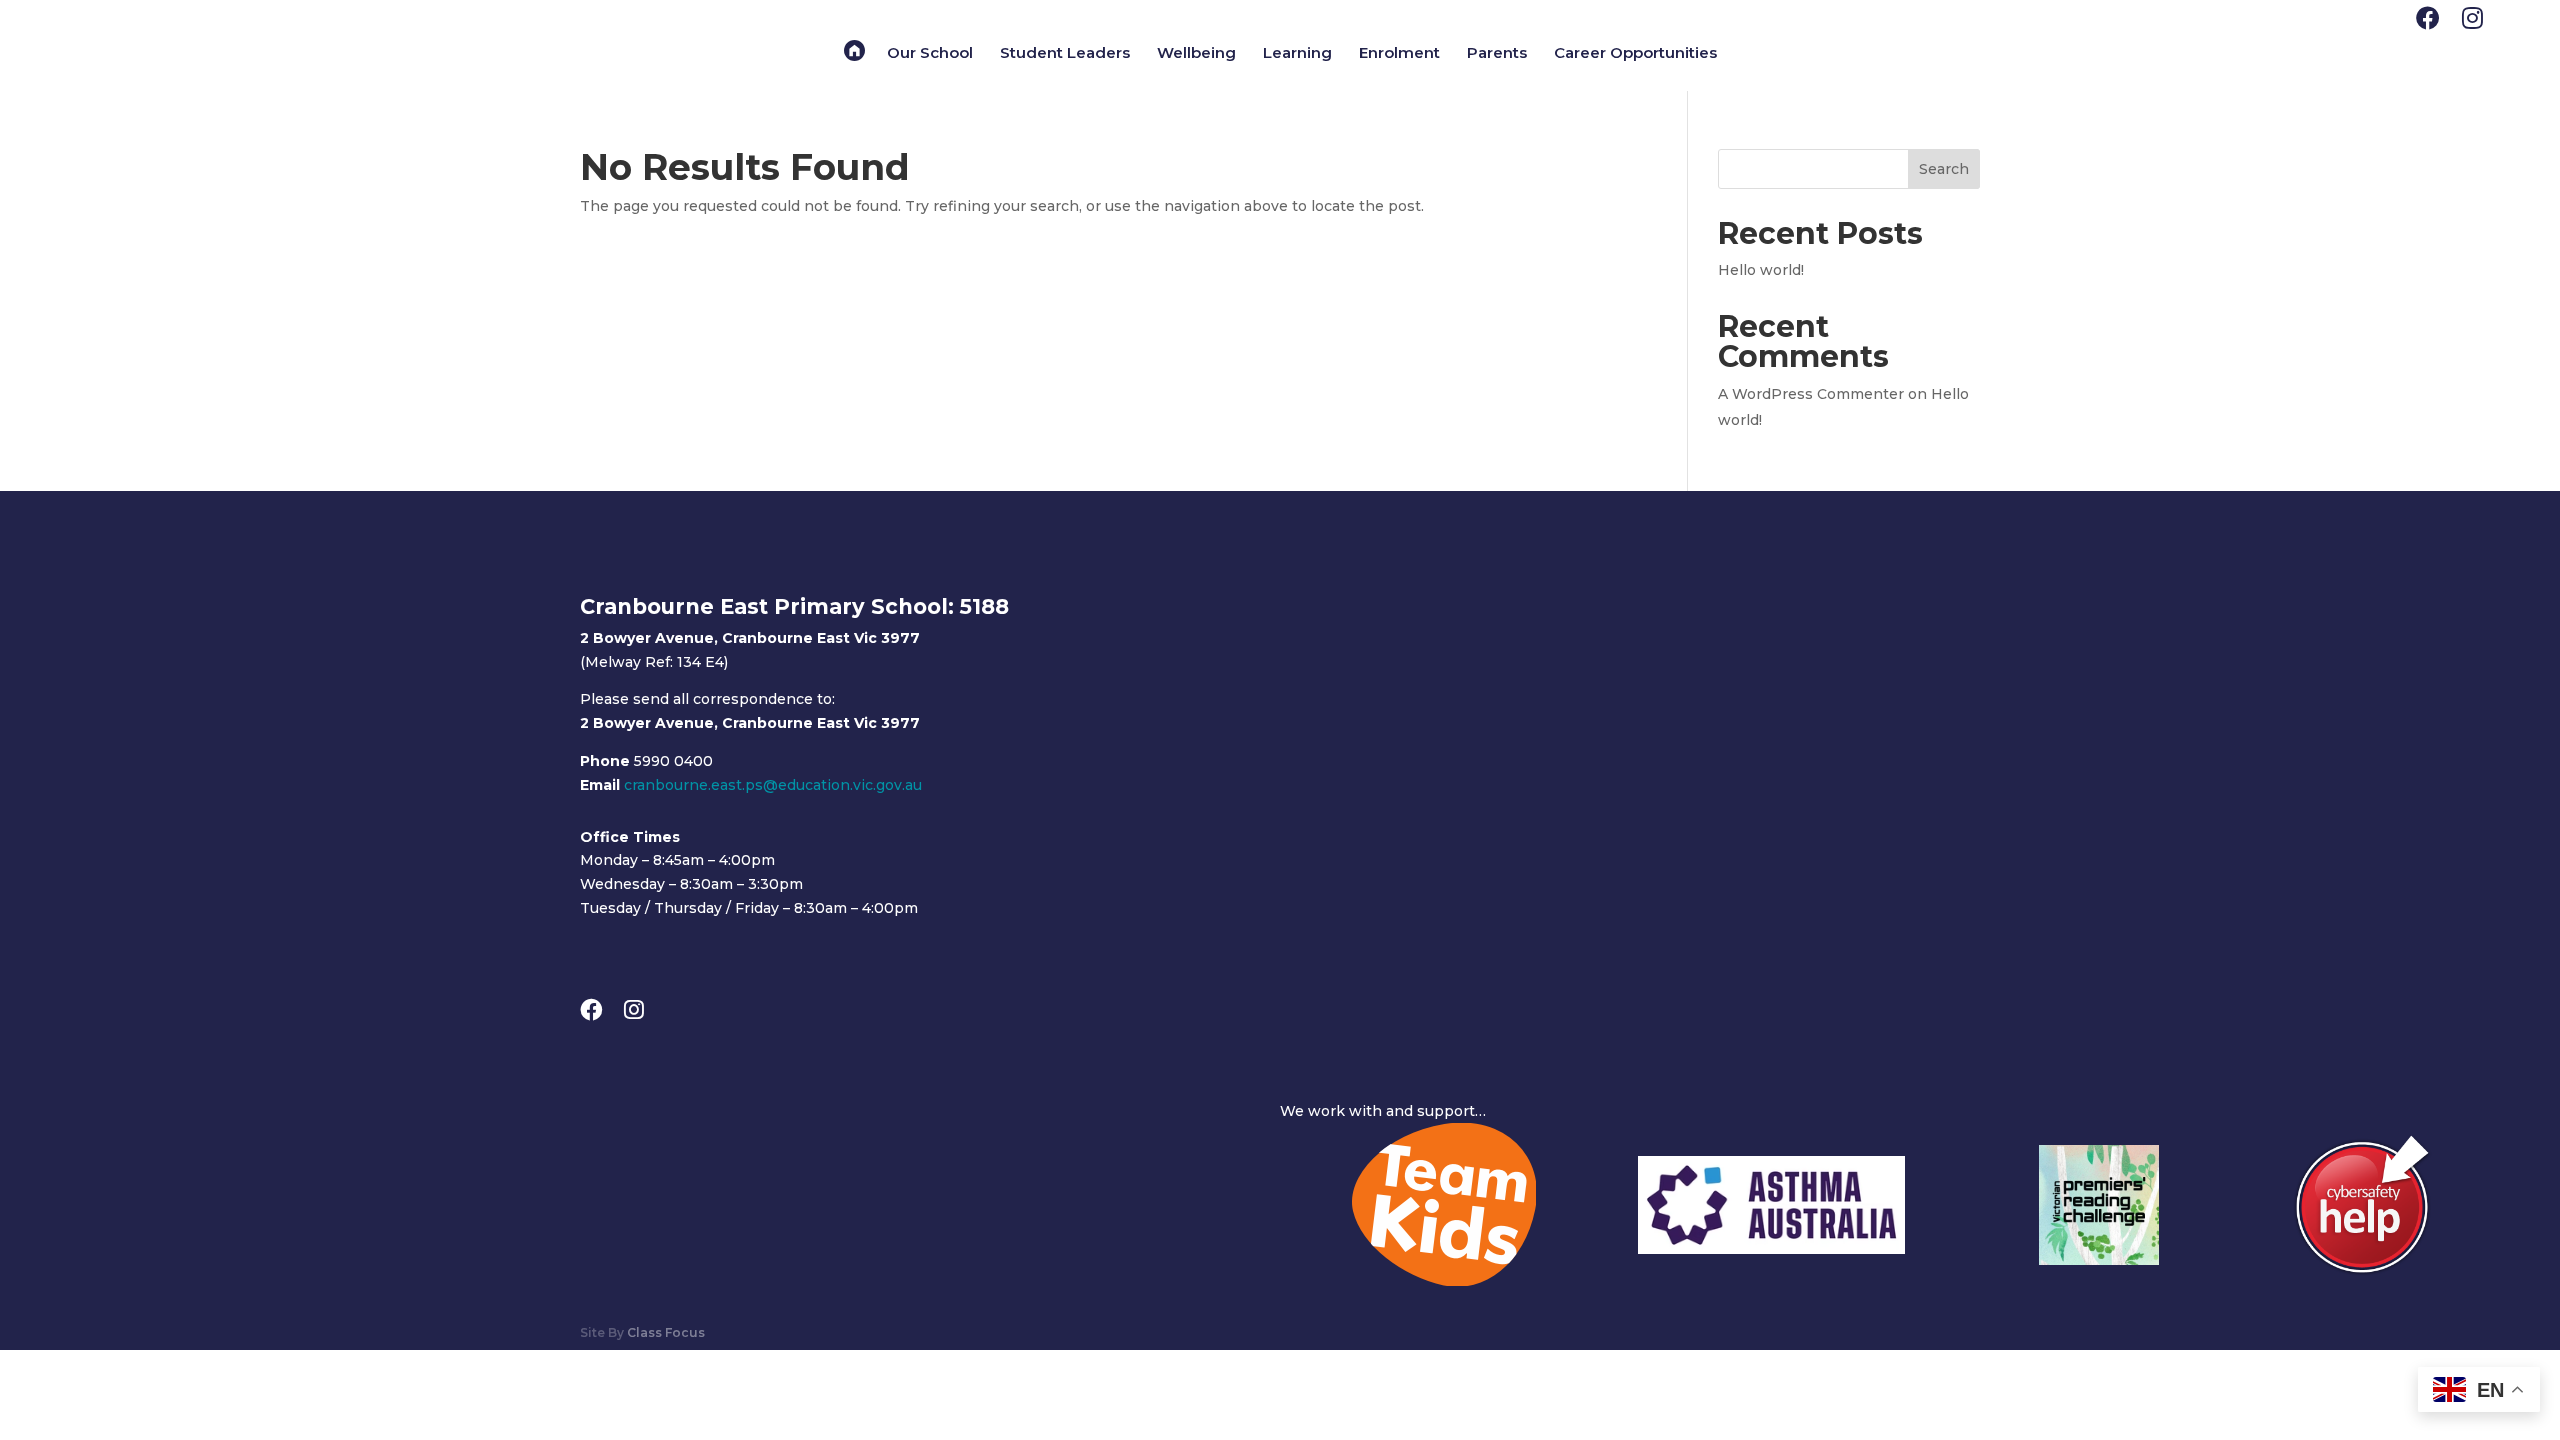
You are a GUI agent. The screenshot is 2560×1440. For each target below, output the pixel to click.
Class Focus (666, 1332)
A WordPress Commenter (1811, 394)
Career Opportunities (1635, 54)
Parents (1497, 54)
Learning (1297, 54)
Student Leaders (1065, 54)
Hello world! (1761, 270)
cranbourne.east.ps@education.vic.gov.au (773, 785)
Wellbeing (1196, 54)
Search (1944, 169)
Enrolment (1399, 54)
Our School (930, 54)
